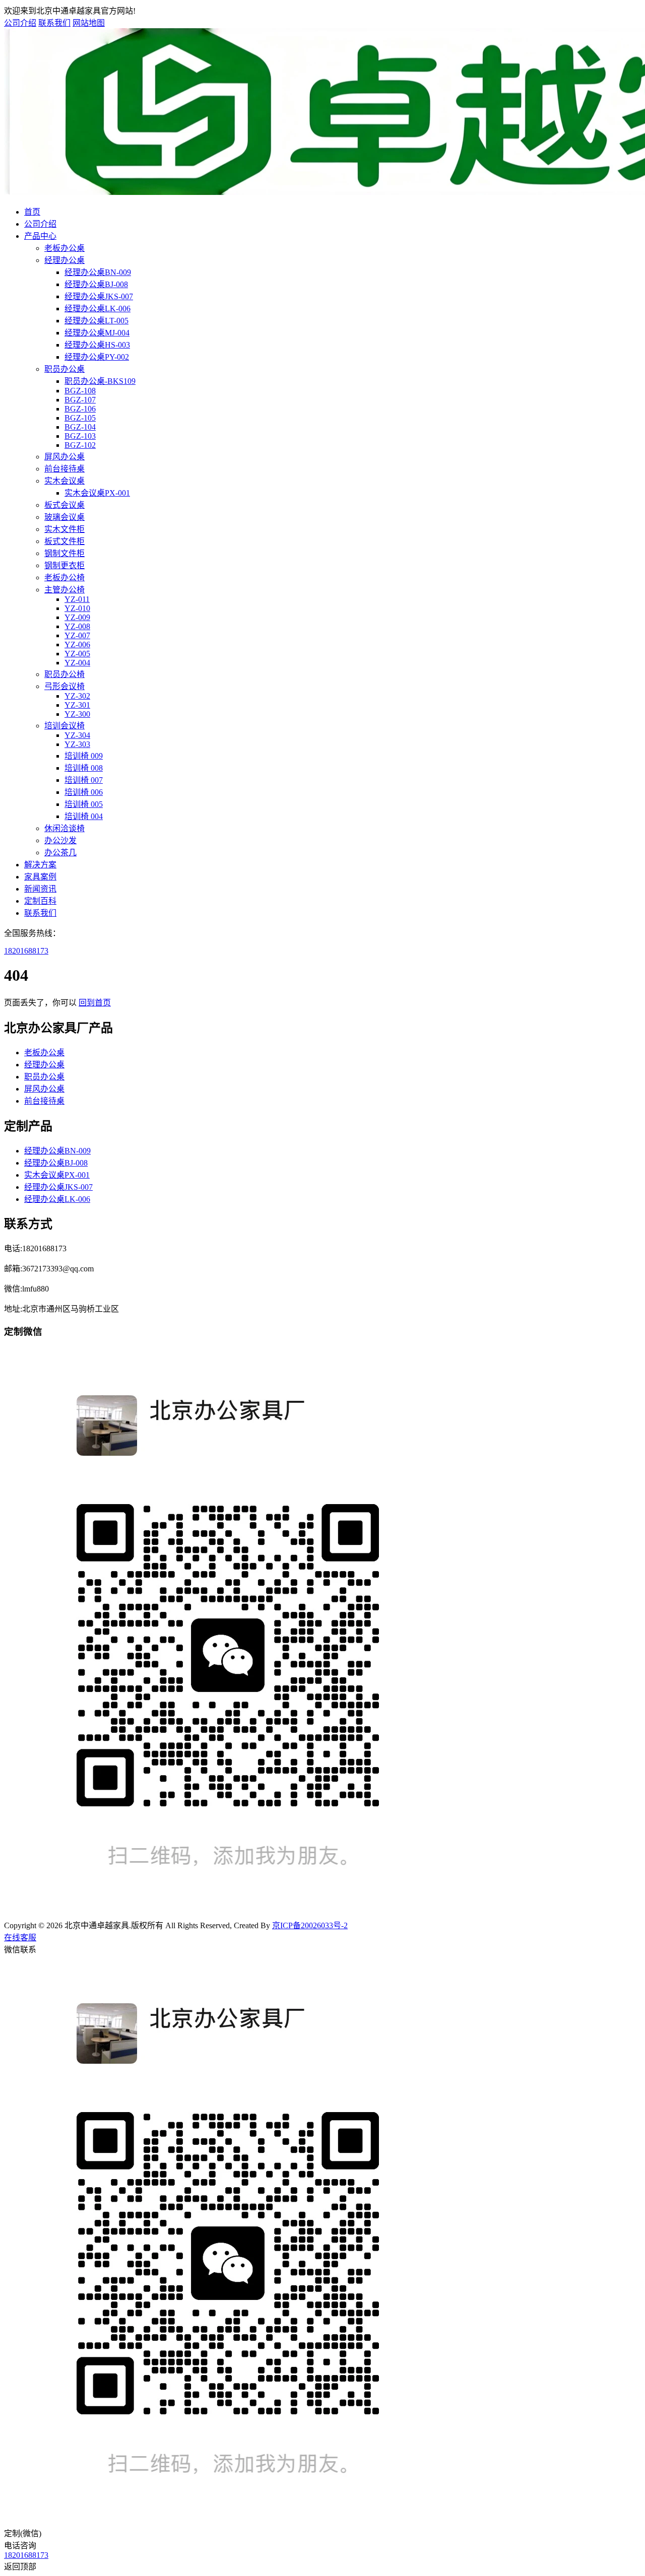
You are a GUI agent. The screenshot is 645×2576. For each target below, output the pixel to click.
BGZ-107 (80, 400)
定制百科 (40, 901)
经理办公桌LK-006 (98, 309)
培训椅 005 (84, 804)
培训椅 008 (84, 768)
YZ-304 (77, 735)
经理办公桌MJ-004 (97, 333)
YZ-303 (77, 744)
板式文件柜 (64, 541)
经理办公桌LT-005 (96, 321)
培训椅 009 (84, 756)
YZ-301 (77, 705)
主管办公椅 (64, 590)
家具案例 (40, 877)
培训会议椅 (64, 726)
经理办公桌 (64, 260)
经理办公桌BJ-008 (96, 284)
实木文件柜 (64, 529)
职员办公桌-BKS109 (100, 381)
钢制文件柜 (64, 553)
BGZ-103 (80, 436)
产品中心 (40, 236)
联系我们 (54, 23)
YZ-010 (77, 608)
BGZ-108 (80, 391)
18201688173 (26, 951)
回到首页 (95, 1003)
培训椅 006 (84, 792)
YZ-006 (77, 645)
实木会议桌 (64, 481)
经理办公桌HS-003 (97, 345)
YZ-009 (77, 617)
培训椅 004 (84, 816)
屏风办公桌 (64, 457)
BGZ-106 (80, 409)
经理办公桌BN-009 (98, 272)
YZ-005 (77, 654)
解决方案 (40, 865)
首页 (32, 212)
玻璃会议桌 (64, 517)
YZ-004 (77, 663)
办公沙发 (60, 840)
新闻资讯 (40, 889)
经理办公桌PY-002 (97, 357)
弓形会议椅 (64, 686)
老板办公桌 (64, 248)
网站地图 (89, 23)
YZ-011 (77, 599)
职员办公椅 (64, 674)
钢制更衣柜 (64, 565)
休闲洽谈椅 (64, 828)
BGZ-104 (80, 427)
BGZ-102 (80, 445)
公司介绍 (20, 23)
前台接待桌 (64, 469)
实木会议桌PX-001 (97, 493)
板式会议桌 (64, 505)
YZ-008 (77, 626)
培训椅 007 (84, 780)
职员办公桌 (64, 369)
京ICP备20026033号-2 (310, 1925)
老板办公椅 (64, 578)
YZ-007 (77, 635)
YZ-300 (77, 714)
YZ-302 (77, 696)
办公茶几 (60, 853)
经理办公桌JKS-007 (99, 296)
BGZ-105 (80, 418)
